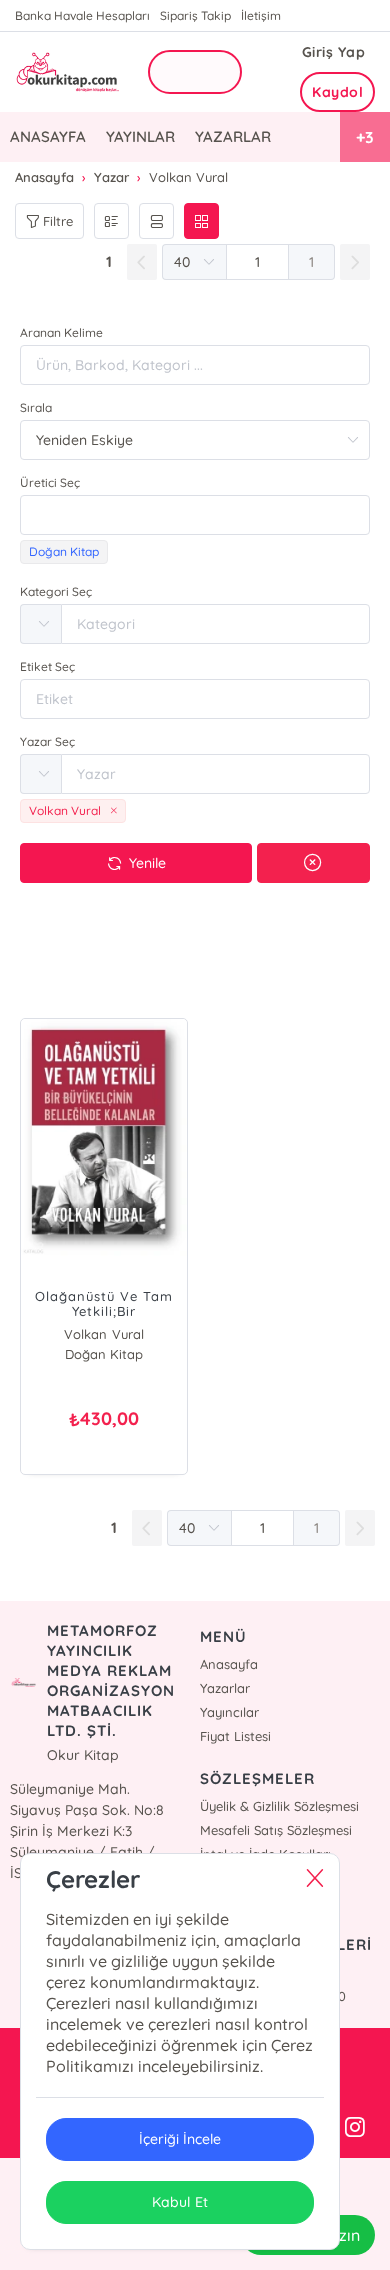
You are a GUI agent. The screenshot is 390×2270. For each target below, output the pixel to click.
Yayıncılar (229, 1712)
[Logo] (66, 72)
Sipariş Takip (195, 15)
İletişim (261, 15)
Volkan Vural (103, 1334)
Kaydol (337, 92)
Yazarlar (225, 1688)
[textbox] (195, 515)
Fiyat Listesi (235, 1736)
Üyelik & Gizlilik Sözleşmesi (279, 1806)
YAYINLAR (140, 136)
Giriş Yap (334, 52)
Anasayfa (229, 1664)
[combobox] (195, 515)
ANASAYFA (48, 136)
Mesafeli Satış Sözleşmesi (276, 1830)
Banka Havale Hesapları (82, 15)
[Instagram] (355, 2128)
